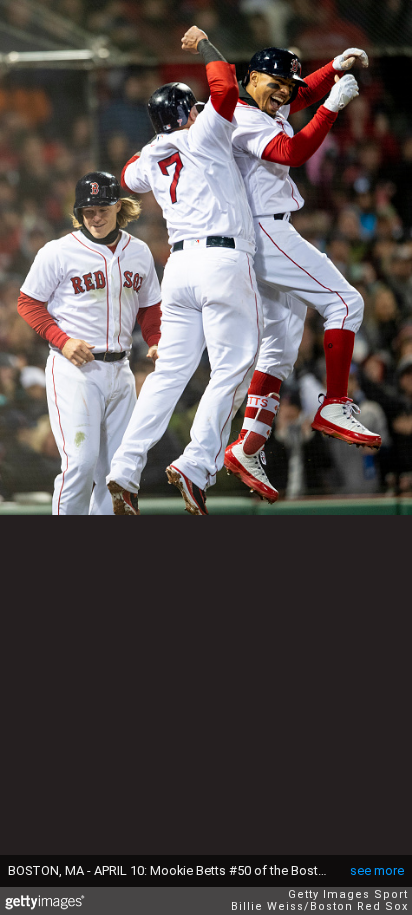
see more (377, 870)
